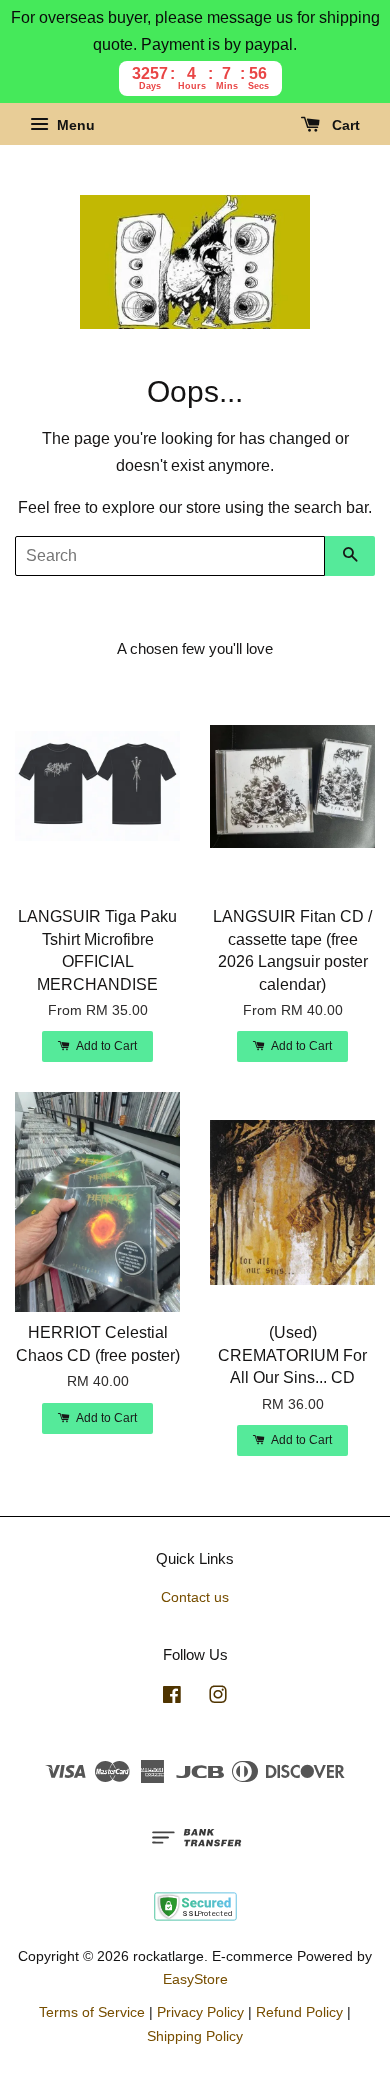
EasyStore (195, 1979)
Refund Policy (299, 2012)
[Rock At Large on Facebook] (172, 1698)
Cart (344, 126)
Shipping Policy (195, 2036)
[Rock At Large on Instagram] (218, 1698)
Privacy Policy (200, 2012)
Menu (74, 126)
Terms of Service (92, 2012)
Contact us (195, 1597)
